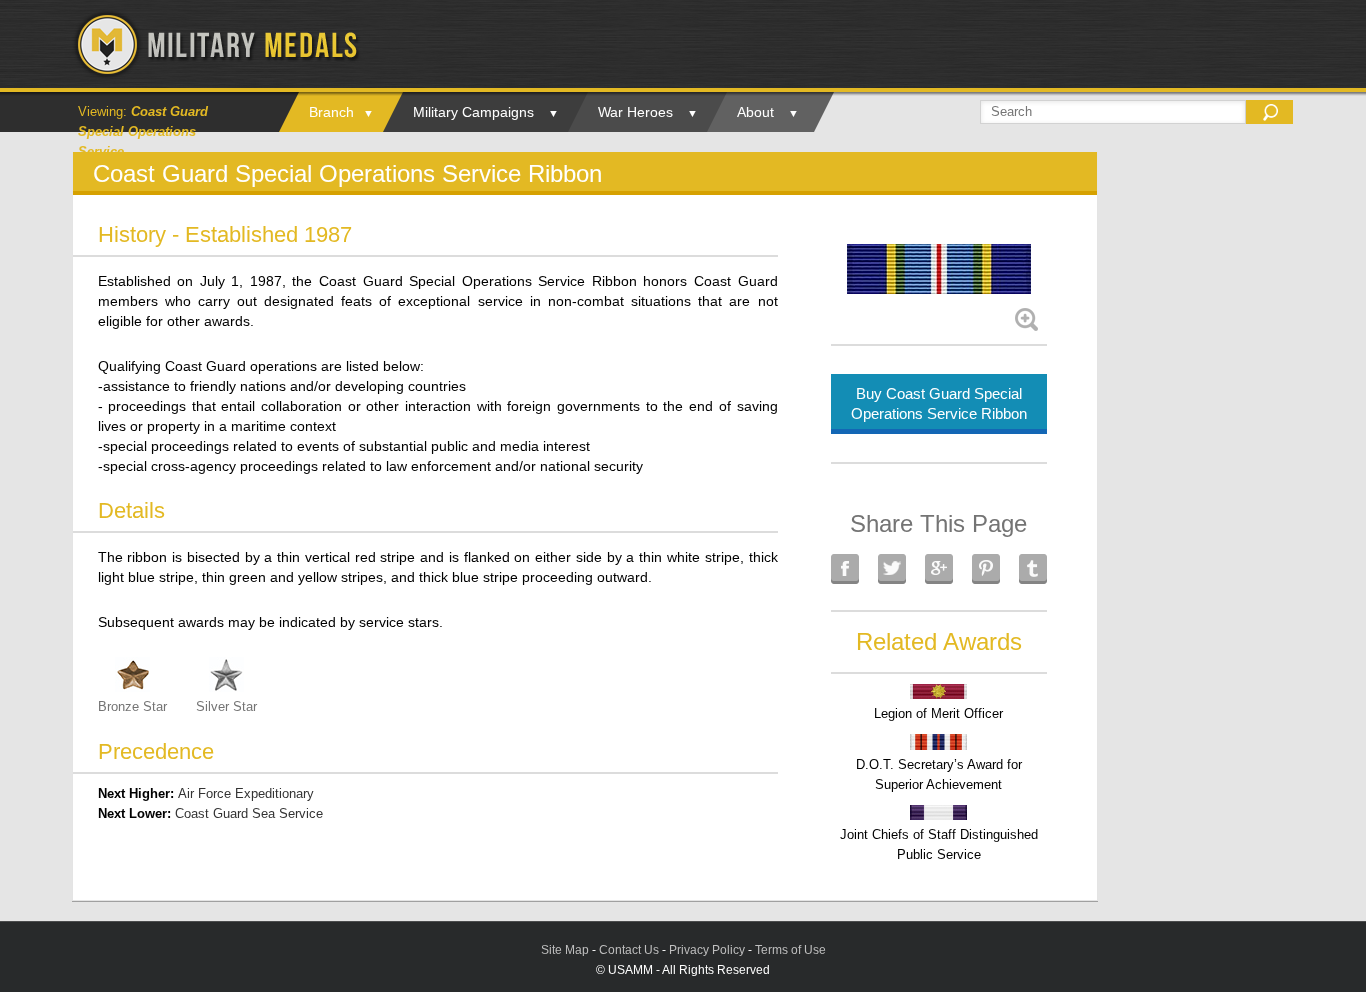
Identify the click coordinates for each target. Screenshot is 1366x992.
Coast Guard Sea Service (249, 813)
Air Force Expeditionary (246, 793)
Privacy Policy (707, 950)
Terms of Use (790, 950)
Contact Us (629, 950)
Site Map (565, 950)
